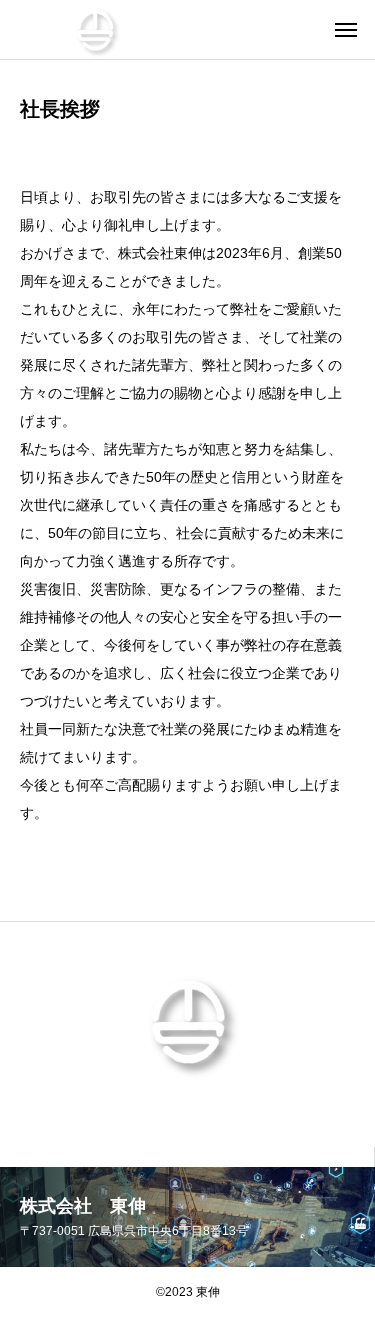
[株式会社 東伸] (95, 30)
